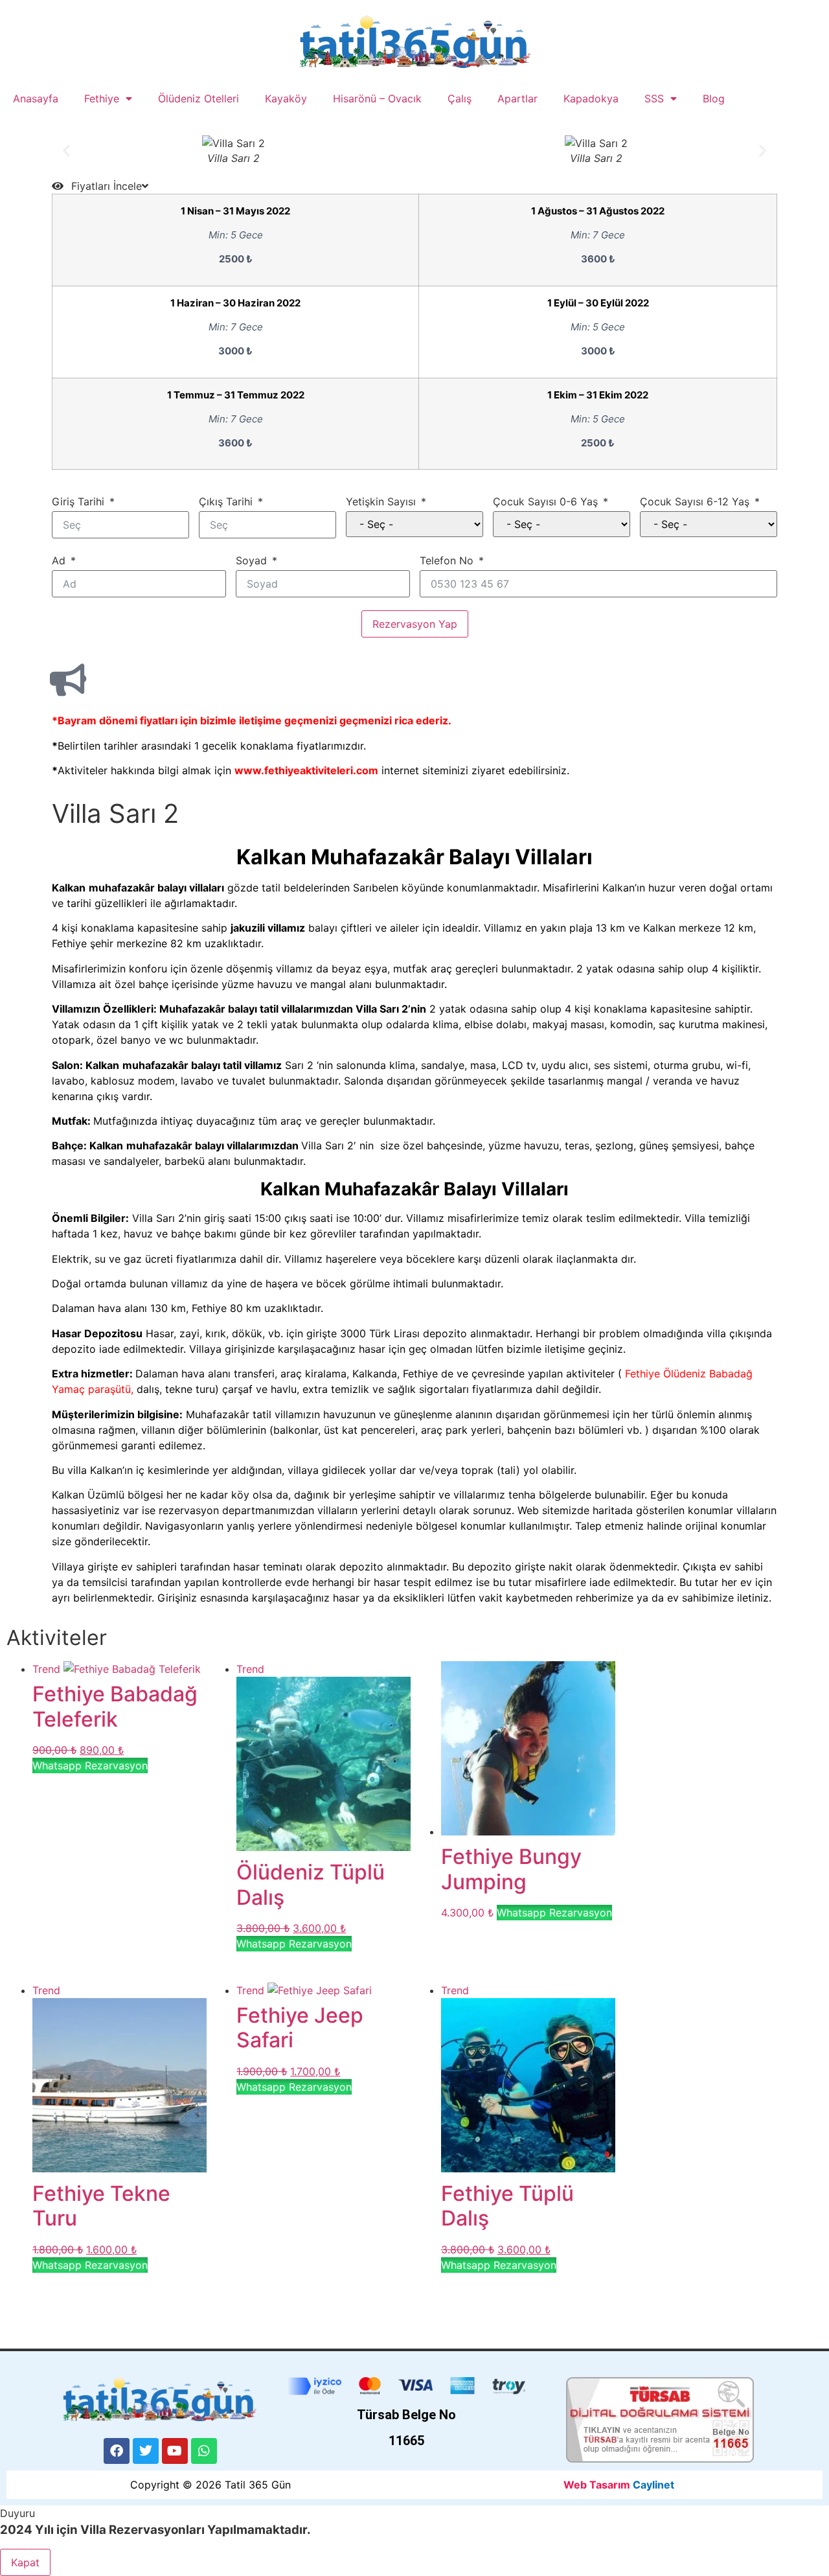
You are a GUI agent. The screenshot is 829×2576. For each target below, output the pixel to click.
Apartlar (517, 98)
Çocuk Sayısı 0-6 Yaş (545, 501)
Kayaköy (286, 98)
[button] (66, 151)
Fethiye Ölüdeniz (667, 1374)
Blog (714, 98)
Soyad (251, 560)
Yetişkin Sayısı (381, 501)
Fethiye (102, 98)
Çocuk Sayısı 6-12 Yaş (695, 501)
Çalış (460, 98)
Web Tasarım (597, 2485)
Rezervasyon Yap (415, 624)
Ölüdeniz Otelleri (199, 98)
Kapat (25, 2562)
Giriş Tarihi (78, 501)
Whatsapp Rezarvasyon (90, 1765)
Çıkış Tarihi (226, 501)
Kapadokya (591, 98)
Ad (59, 560)
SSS (654, 98)
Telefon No (447, 560)
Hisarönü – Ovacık (377, 98)
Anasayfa (36, 98)
